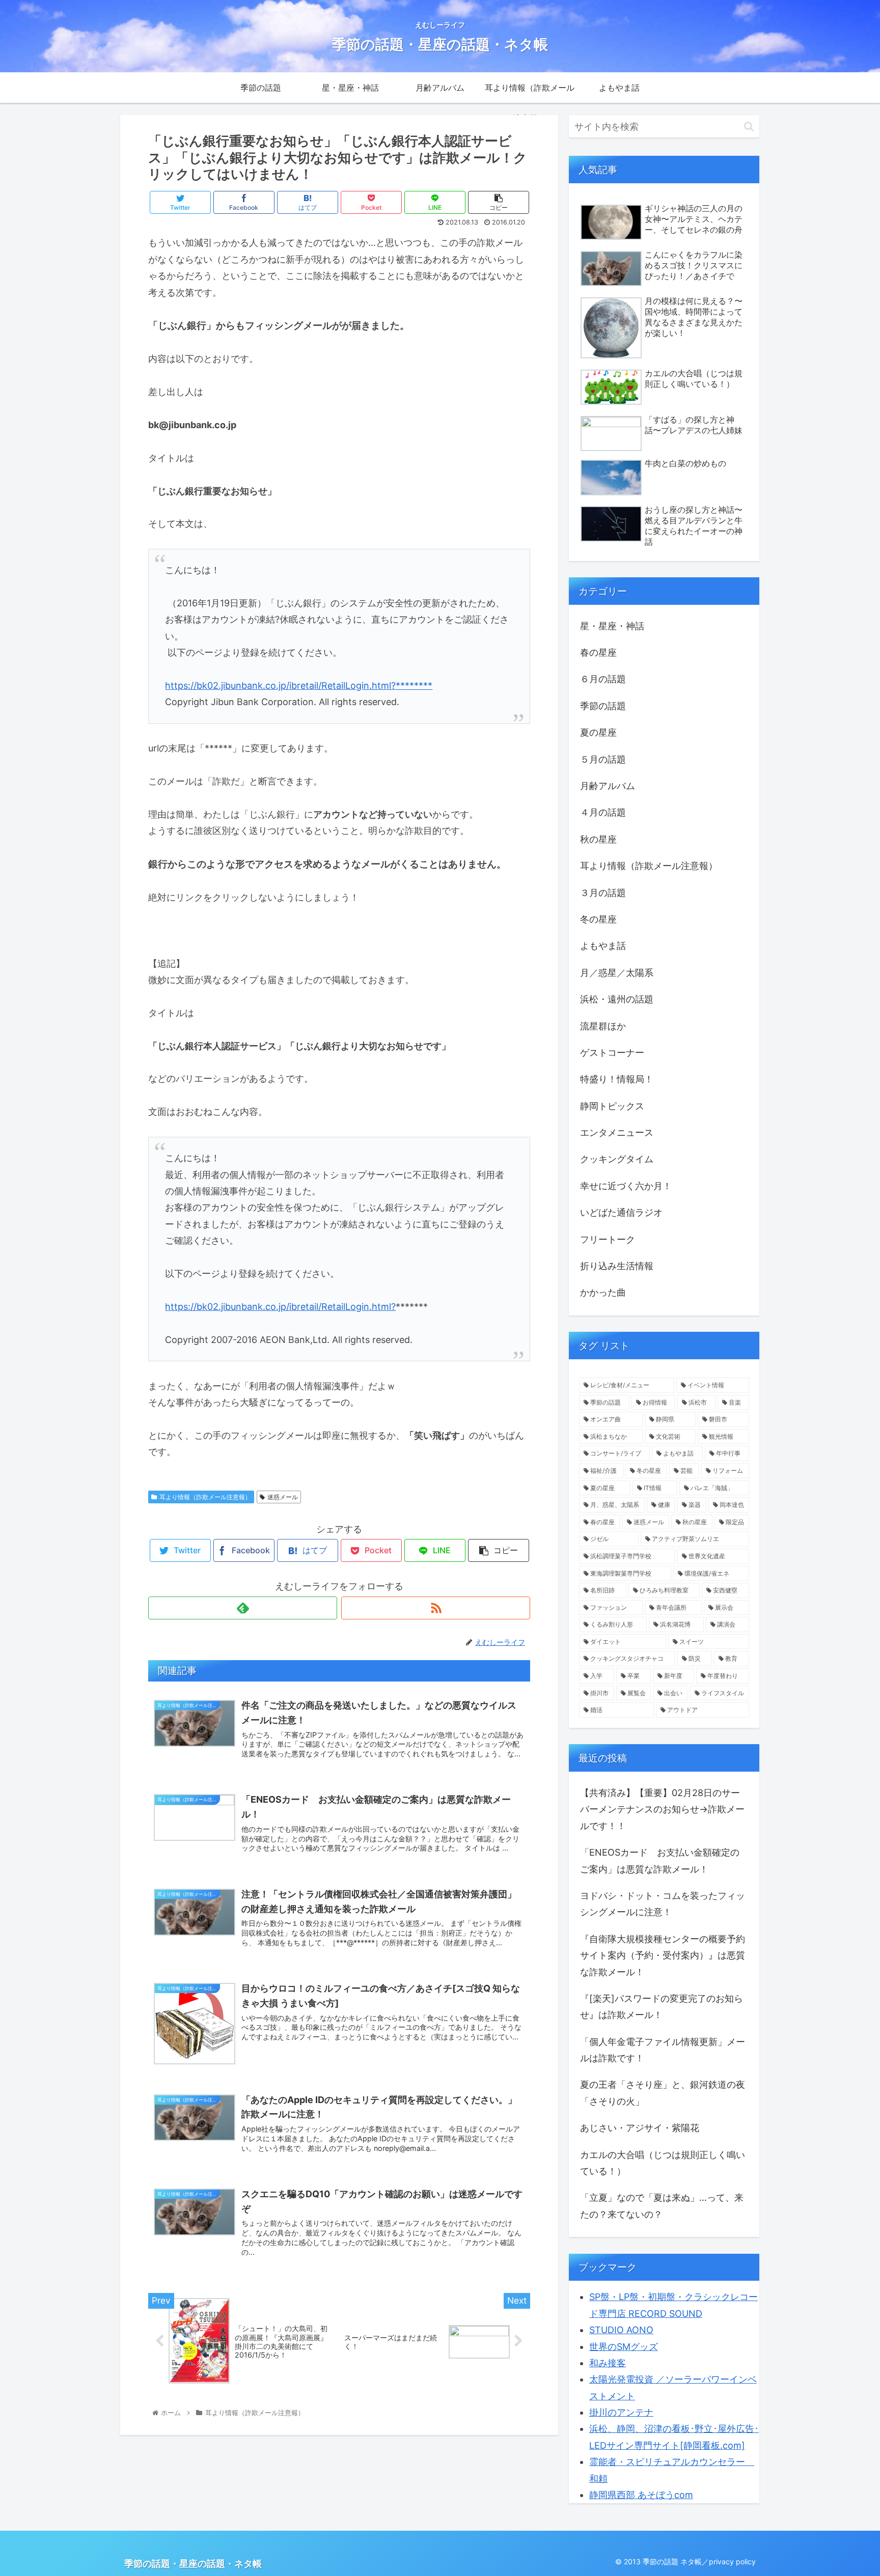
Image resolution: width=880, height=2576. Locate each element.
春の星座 (598, 652)
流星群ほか (603, 1026)
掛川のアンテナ (621, 2412)
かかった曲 (603, 1292)
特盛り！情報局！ (617, 1079)
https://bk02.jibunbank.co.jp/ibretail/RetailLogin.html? (280, 685)
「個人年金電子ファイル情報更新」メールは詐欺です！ (663, 2050)
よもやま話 (603, 946)
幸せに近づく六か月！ (626, 1186)
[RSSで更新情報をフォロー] (436, 1608)
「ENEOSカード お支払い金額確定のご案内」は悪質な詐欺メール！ (660, 1860)
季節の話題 (603, 706)
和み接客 (608, 2363)
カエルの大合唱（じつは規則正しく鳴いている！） (663, 2163)
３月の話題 (603, 893)
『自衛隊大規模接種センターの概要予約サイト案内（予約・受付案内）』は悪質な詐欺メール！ (663, 1955)
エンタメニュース (617, 1132)
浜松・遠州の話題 (617, 999)
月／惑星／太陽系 (617, 973)
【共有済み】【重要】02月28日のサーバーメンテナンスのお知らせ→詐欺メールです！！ (662, 1809)
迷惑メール (283, 1497)
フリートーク (608, 1239)
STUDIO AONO (621, 2330)
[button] (749, 127)
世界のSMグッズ (624, 2347)
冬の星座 (598, 919)
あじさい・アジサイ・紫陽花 (640, 2128)
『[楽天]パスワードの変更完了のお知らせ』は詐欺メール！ (662, 2007)
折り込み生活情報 (617, 1266)
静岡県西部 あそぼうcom (641, 2495)
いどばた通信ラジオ (621, 1212)
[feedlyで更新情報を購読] (243, 1608)
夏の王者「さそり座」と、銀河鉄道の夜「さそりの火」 (663, 2093)
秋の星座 (598, 839)
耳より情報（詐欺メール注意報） (205, 1497)
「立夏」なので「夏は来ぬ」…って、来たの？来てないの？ (662, 2206)
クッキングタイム (617, 1159)
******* (416, 685)
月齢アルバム (608, 786)
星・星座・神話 (612, 626)
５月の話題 (603, 759)
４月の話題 (603, 812)
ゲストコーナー (612, 1053)
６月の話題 (603, 679)
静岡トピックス (612, 1106)
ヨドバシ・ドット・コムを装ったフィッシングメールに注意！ (663, 1904)
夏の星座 (598, 732)
